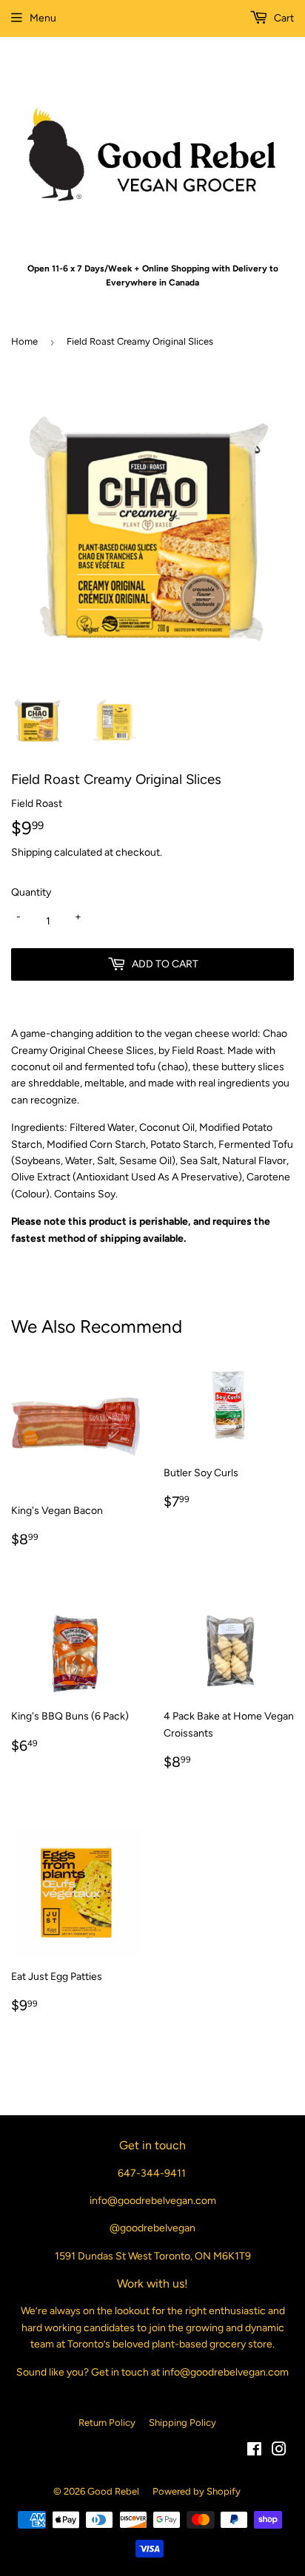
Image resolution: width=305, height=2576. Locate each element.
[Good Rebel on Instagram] (279, 2451)
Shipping (31, 852)
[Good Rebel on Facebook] (254, 2451)
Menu (43, 18)
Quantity (31, 892)
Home (24, 341)
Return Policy (107, 2423)
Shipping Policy (182, 2423)
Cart (283, 18)
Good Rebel (113, 2491)
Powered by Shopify (197, 2491)
